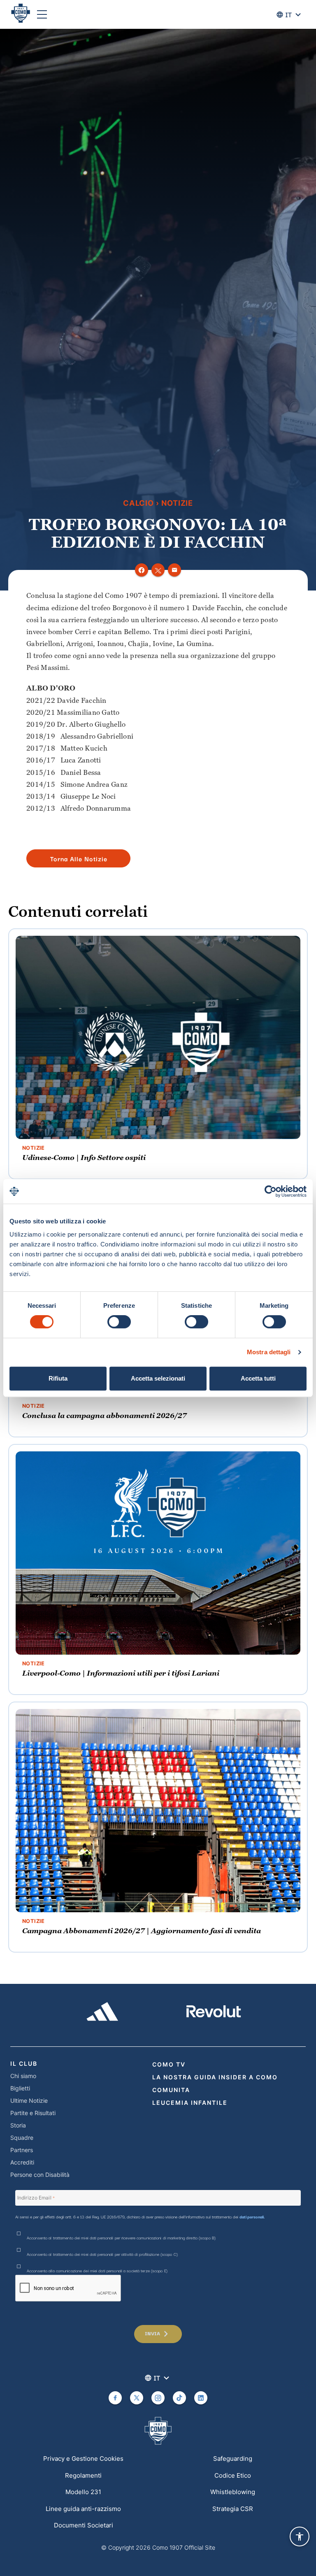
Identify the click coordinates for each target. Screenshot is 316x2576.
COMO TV (169, 2064)
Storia (18, 2125)
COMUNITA (171, 2090)
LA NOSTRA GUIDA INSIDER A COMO (215, 2077)
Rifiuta (58, 1378)
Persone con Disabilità (40, 2175)
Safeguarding (233, 2459)
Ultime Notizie (29, 2101)
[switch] (119, 1322)
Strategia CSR (233, 2509)
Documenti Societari (84, 2525)
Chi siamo (23, 2076)
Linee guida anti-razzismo (83, 2509)
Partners (22, 2150)
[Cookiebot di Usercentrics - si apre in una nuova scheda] (271, 1191)
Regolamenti (83, 2475)
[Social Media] (115, 2398)
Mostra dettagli (269, 1352)
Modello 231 (83, 2492)
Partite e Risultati (33, 2113)
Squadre (22, 2138)
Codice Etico (233, 2475)
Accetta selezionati (158, 1378)
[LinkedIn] (201, 2398)
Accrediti (22, 2162)
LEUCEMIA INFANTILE (190, 2103)
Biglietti (20, 2088)
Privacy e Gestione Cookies (83, 2459)
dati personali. (252, 2217)
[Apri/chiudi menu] (42, 14)
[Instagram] (158, 2398)
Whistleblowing (233, 2492)
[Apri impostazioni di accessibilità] (300, 2536)
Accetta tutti (258, 1378)
